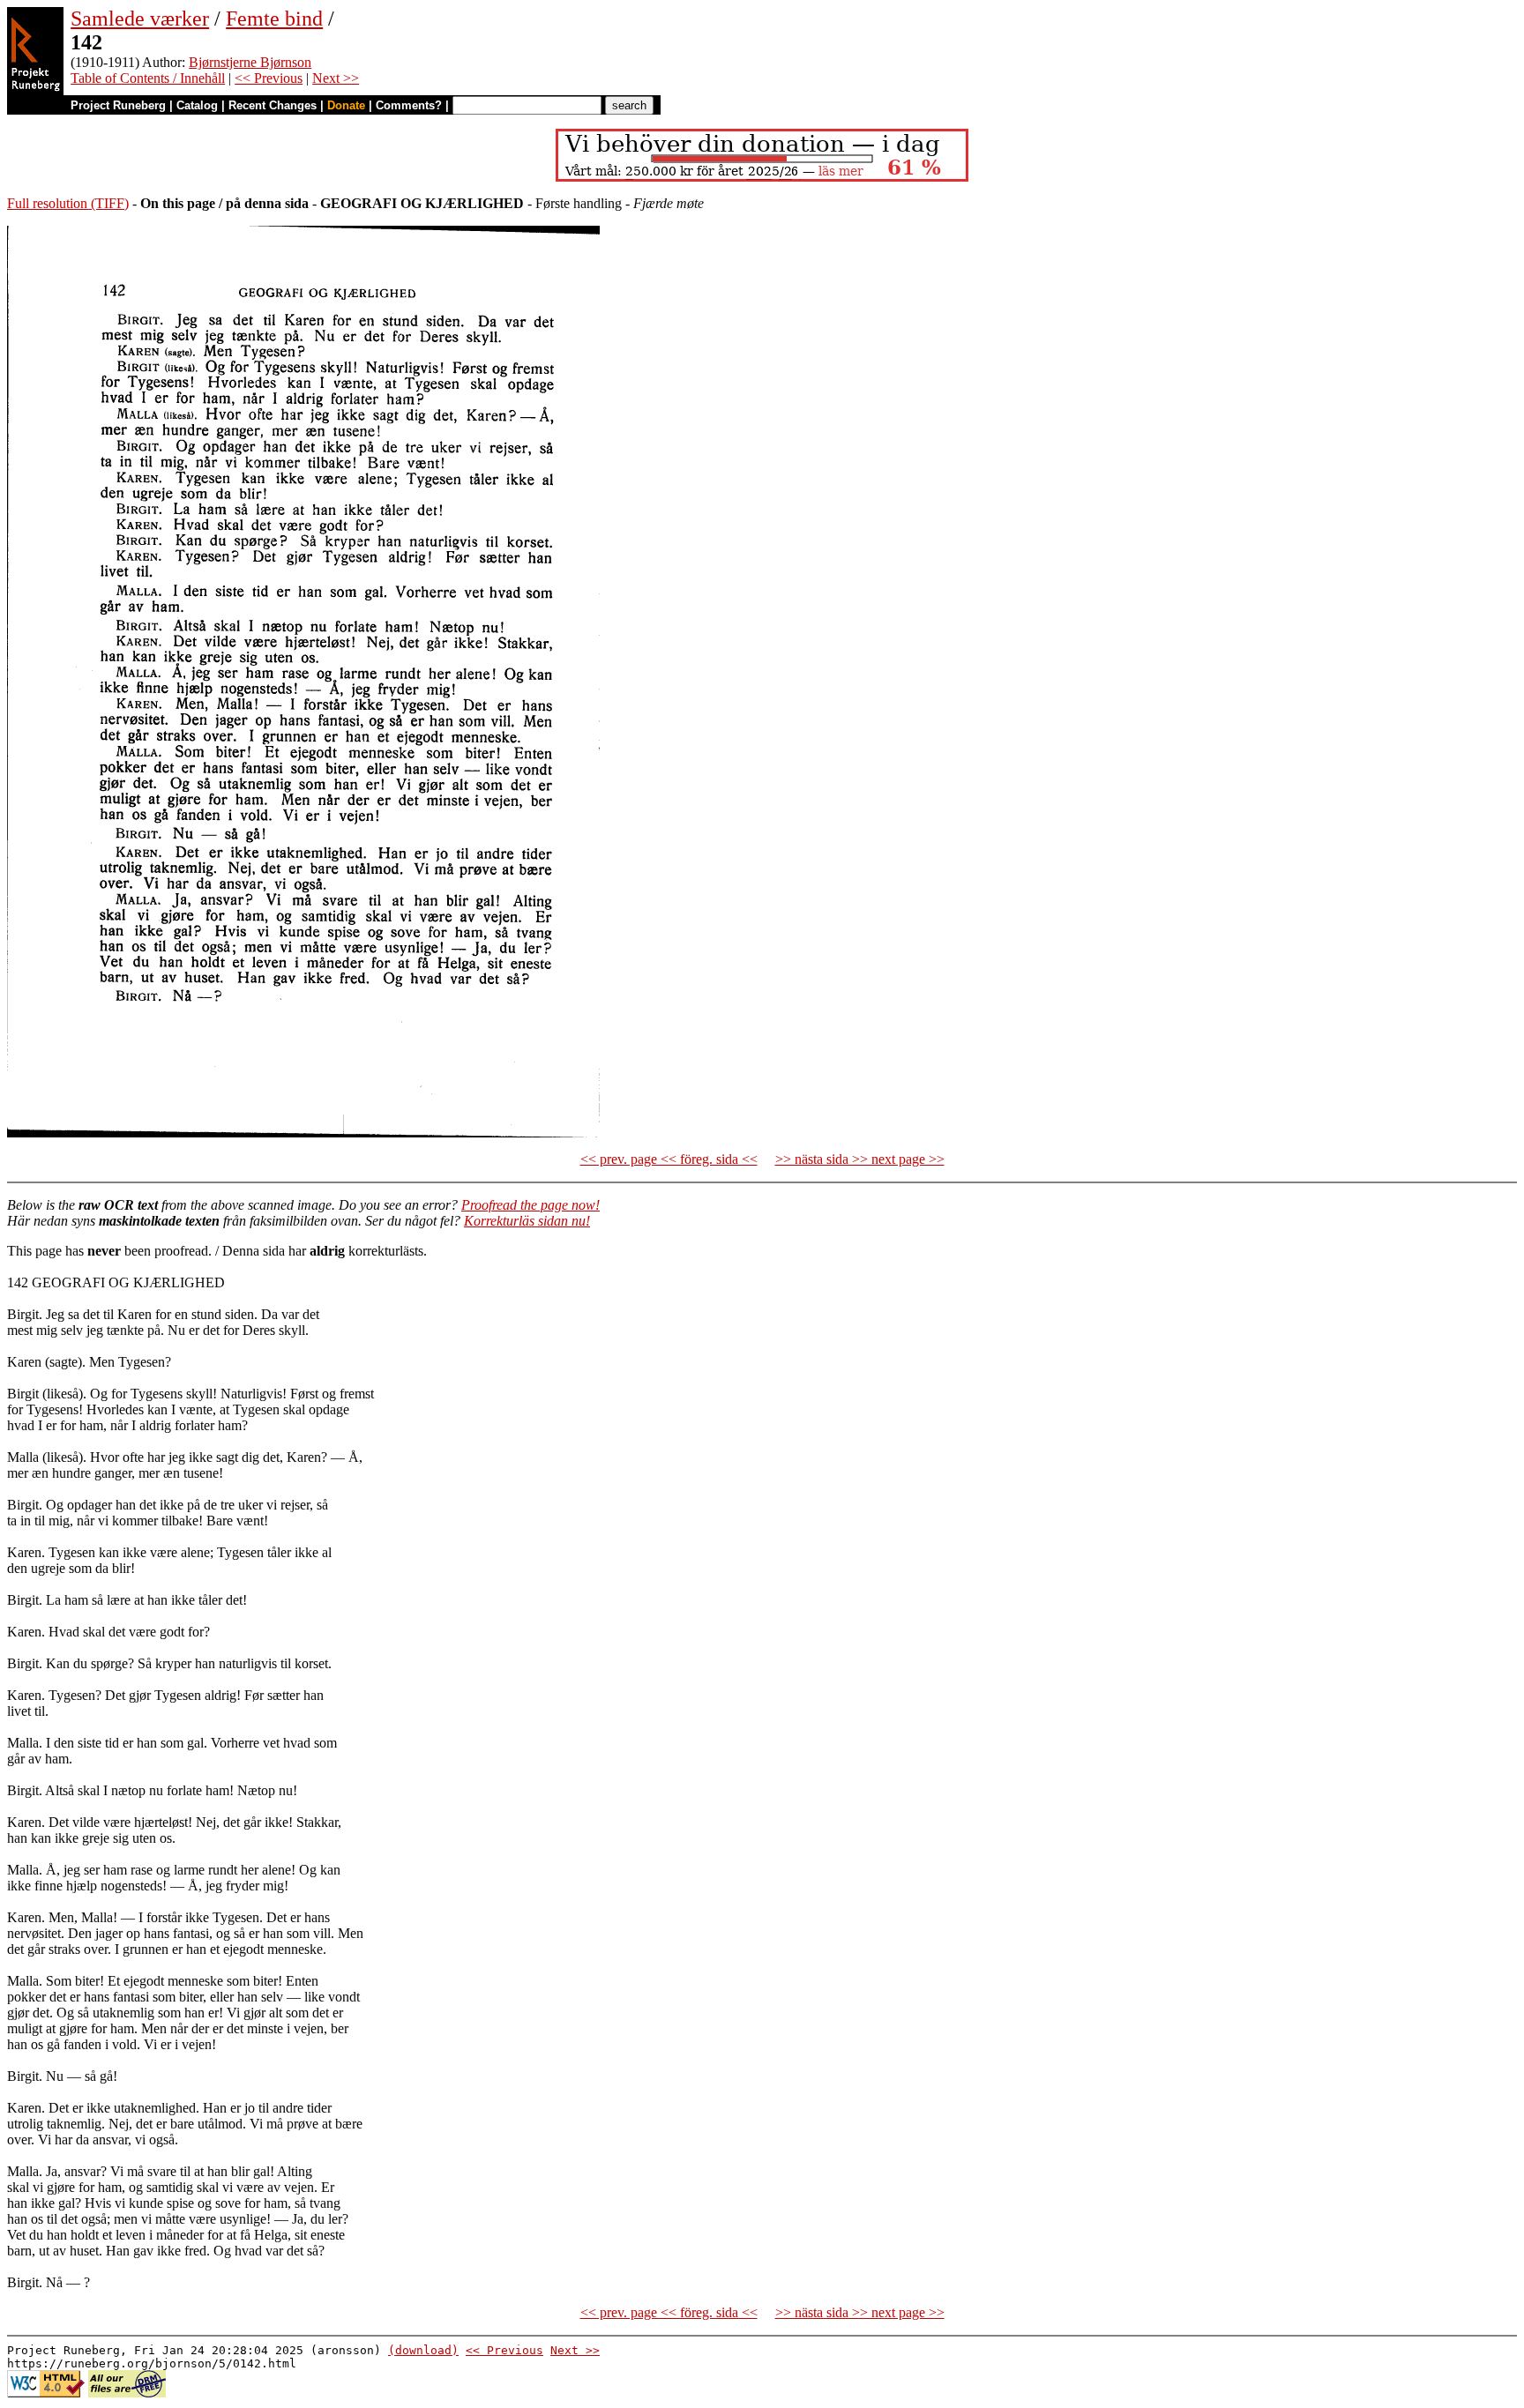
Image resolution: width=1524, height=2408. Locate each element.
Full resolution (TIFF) (68, 203)
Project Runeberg (118, 105)
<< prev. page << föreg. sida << (669, 1159)
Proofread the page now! (530, 1205)
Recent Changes (273, 105)
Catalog (197, 105)
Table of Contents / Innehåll (148, 78)
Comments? (409, 105)
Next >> (336, 78)
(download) (423, 2350)
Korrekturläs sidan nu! (527, 1221)
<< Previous (269, 78)
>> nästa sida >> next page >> (860, 1159)
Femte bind (274, 19)
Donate (346, 105)
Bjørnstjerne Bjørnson (250, 62)
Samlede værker (140, 19)
